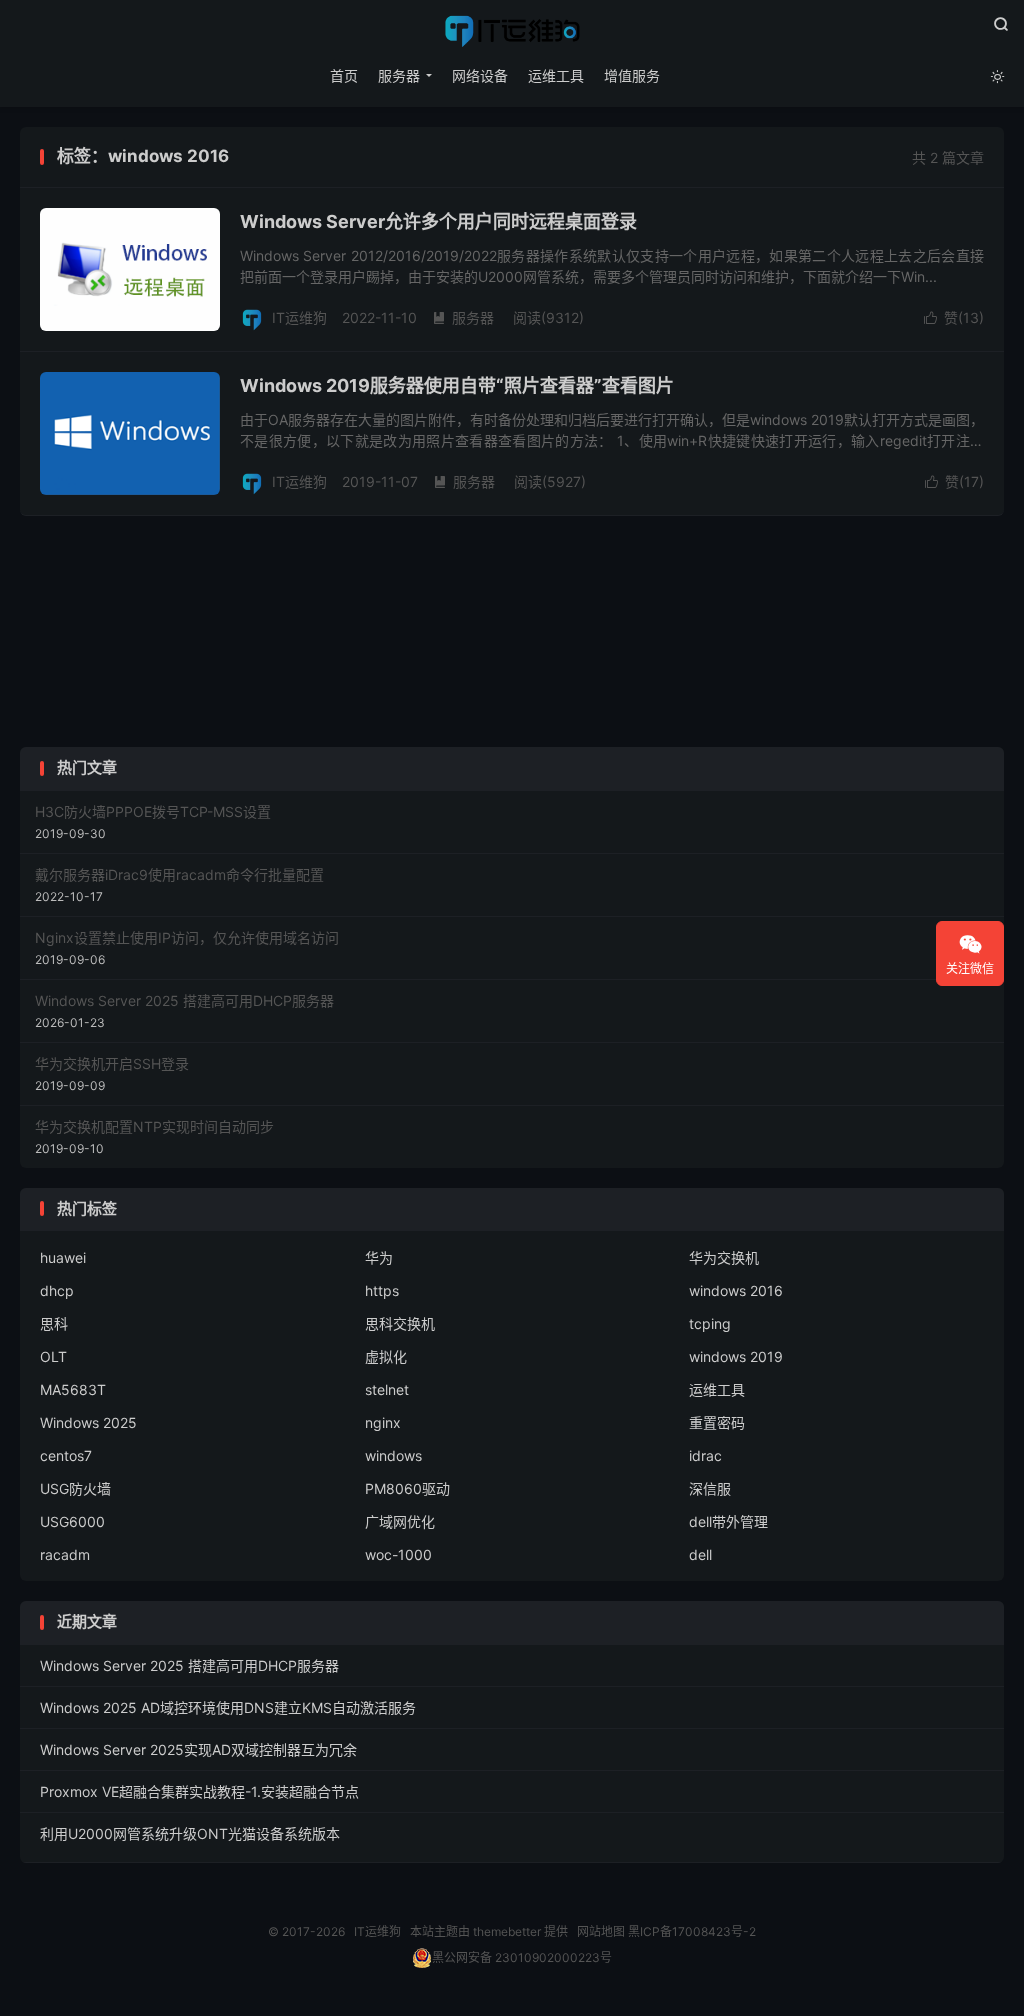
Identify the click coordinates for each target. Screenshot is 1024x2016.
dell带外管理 (728, 1521)
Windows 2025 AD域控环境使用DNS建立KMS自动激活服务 (228, 1707)
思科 (54, 1323)
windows (393, 1455)
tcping (710, 1323)
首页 (344, 75)
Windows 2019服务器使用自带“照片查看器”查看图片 (457, 385)
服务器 (399, 75)
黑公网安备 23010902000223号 (522, 1957)
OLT (53, 1356)
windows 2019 (736, 1356)
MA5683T (73, 1389)
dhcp (57, 1290)
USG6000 (72, 1521)
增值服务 (632, 75)
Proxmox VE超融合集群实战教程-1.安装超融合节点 (199, 1791)
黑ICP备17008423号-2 (692, 1931)
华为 (379, 1257)
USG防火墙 (75, 1488)
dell (700, 1554)
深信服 (710, 1488)
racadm (65, 1554)
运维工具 (556, 75)
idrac (705, 1455)
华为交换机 (724, 1257)
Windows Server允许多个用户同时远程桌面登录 (438, 221)
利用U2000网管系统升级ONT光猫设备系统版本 (190, 1833)
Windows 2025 (88, 1422)
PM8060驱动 (407, 1488)
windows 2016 (736, 1290)
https (382, 1290)
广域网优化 (400, 1521)
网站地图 (601, 1931)
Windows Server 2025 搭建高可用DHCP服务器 (189, 1665)
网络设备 (480, 75)
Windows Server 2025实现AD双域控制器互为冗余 (198, 1749)
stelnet (387, 1389)
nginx (383, 1422)
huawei (63, 1257)
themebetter (507, 1931)
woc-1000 (398, 1554)
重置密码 (717, 1422)
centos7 (66, 1455)
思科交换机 (400, 1323)
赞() (954, 317)
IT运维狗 (512, 31)
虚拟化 (386, 1356)
